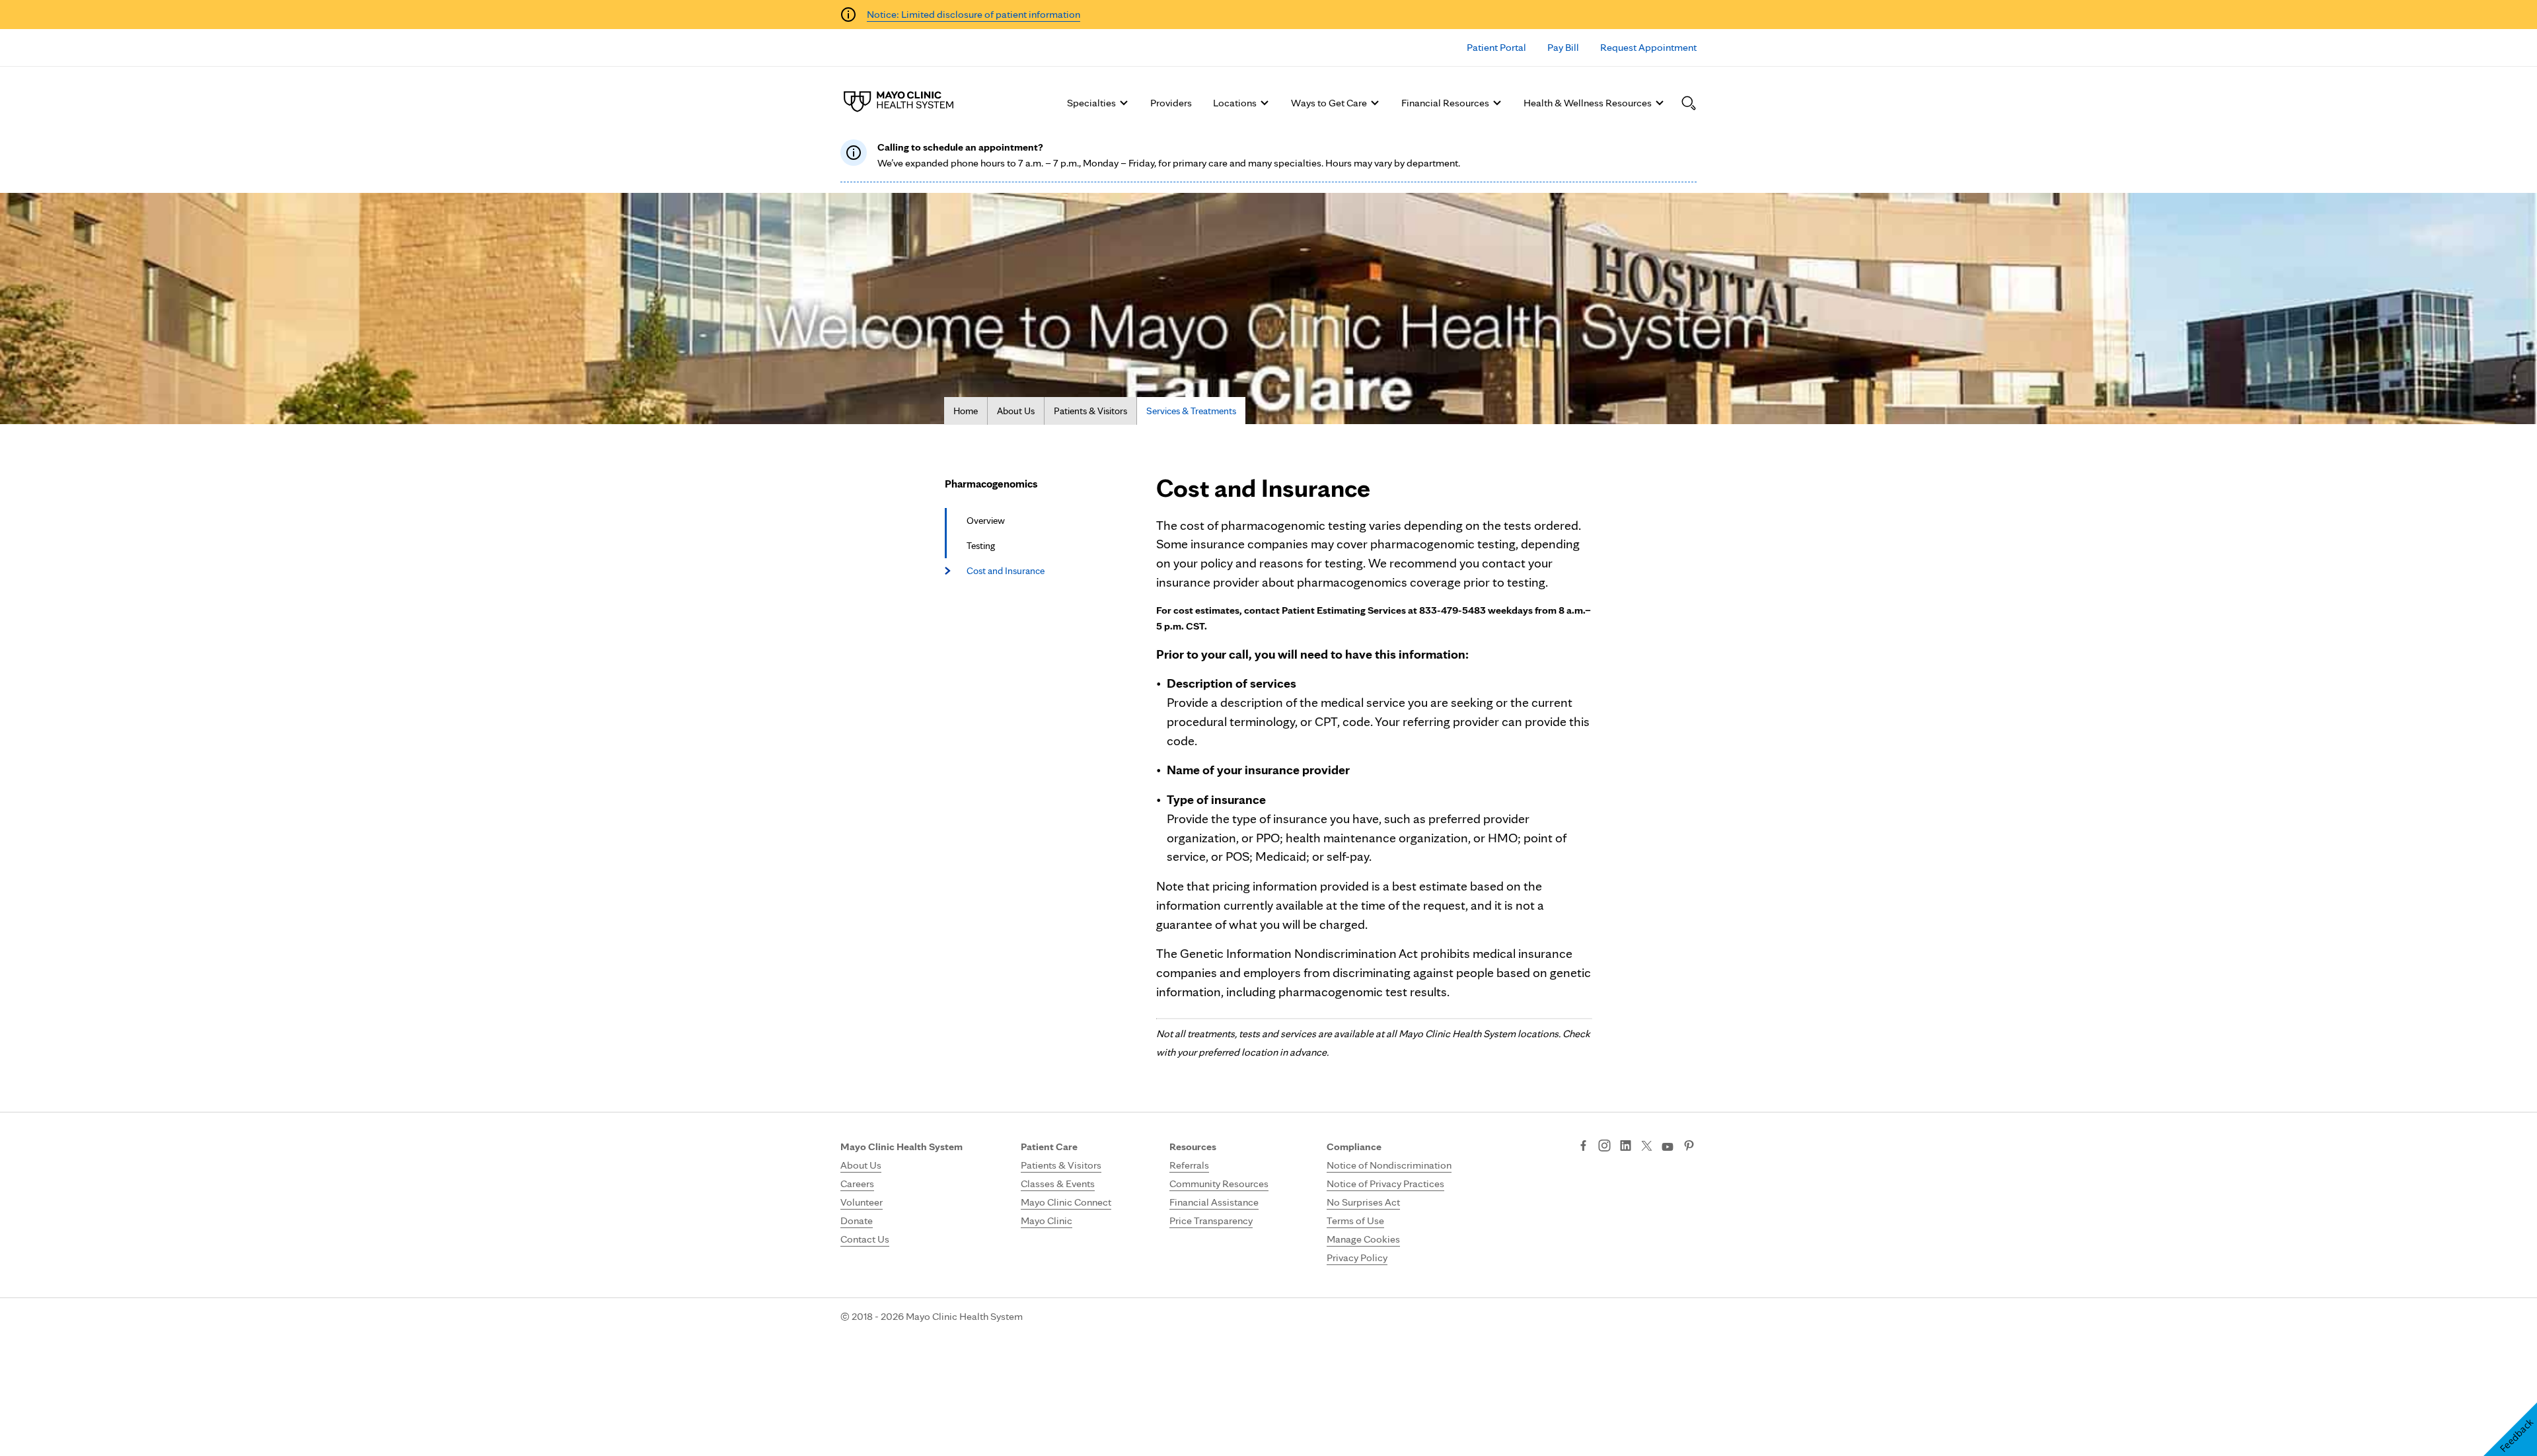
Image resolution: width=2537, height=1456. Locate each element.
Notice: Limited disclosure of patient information (974, 14)
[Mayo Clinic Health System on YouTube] (1668, 1147)
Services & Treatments (1191, 411)
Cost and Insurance (1006, 571)
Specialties (1091, 103)
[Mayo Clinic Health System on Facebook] (1583, 1147)
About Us (1016, 411)
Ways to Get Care (1329, 103)
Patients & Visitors (1090, 411)
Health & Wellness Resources (1588, 103)
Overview (986, 521)
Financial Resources (1445, 103)
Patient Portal (1496, 47)
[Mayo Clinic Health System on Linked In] (1626, 1147)
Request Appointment (1648, 47)
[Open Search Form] (1689, 103)
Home (966, 411)
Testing (981, 546)
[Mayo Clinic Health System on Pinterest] (1689, 1147)
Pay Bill (1563, 47)
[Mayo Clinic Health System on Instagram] (1604, 1147)
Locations (1235, 103)
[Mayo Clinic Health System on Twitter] (1647, 1147)
